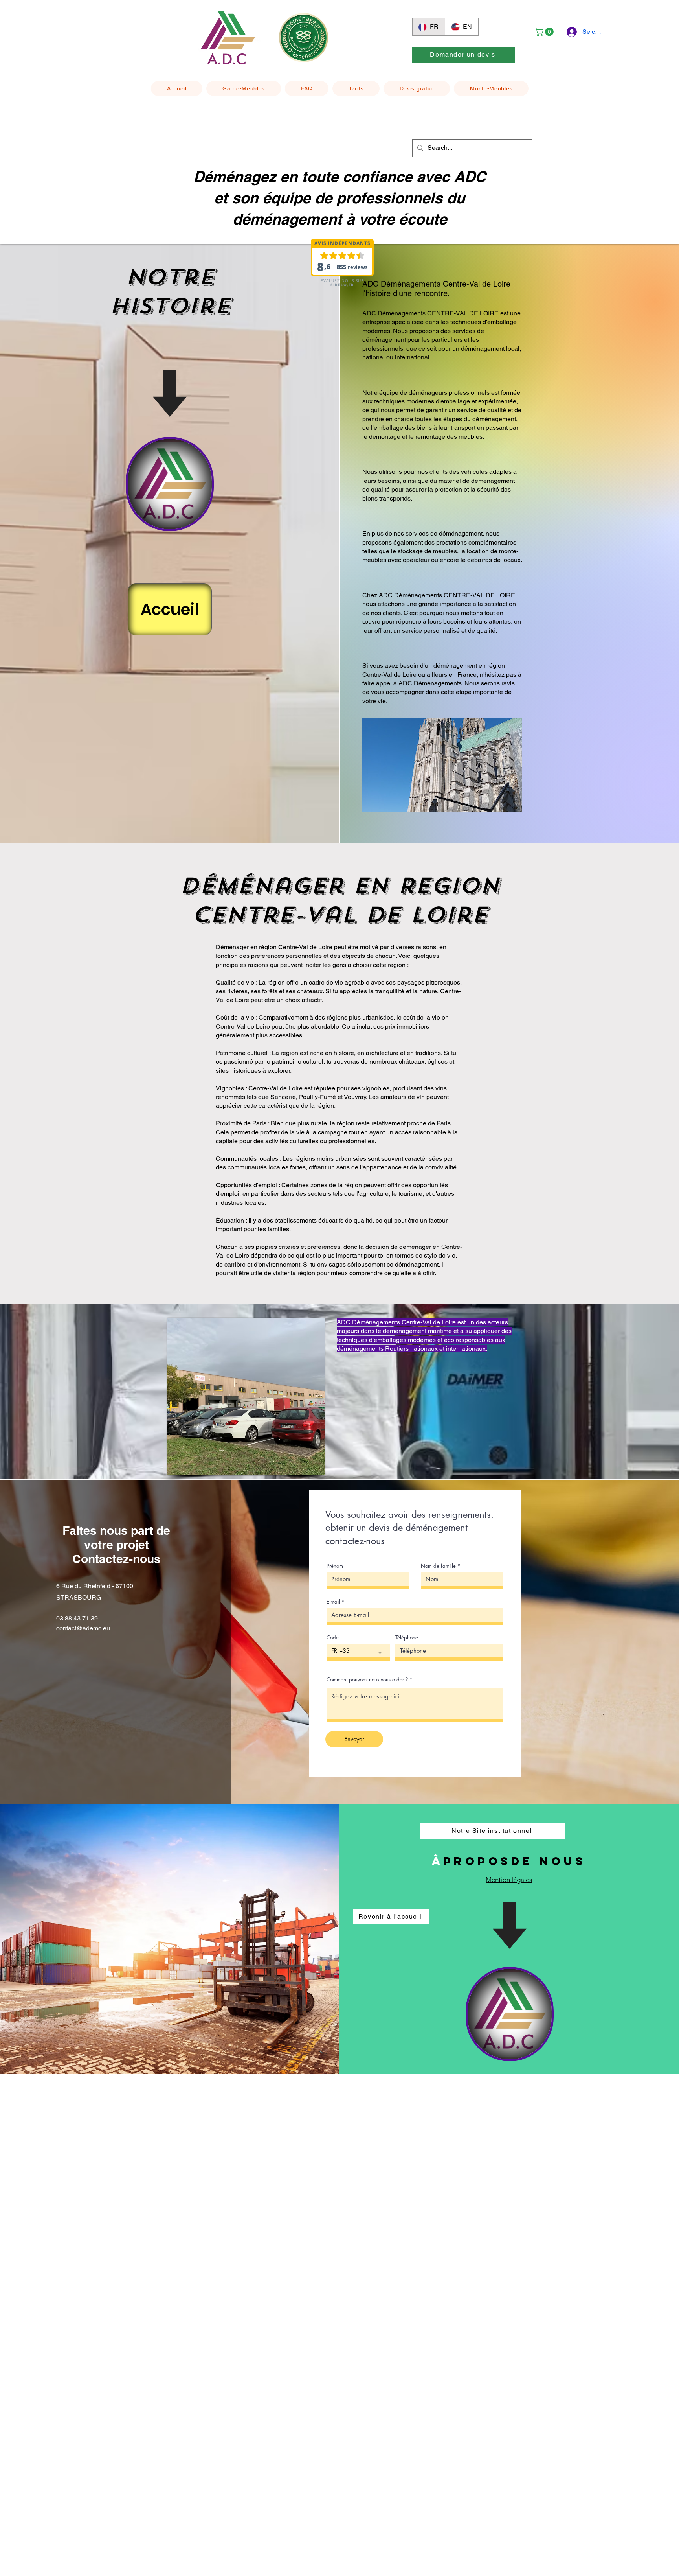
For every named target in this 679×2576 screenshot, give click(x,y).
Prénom (335, 1566)
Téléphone (407, 1638)
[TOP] (170, 484)
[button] (545, 32)
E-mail (333, 1602)
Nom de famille (438, 1566)
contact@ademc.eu (83, 1628)
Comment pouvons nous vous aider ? (367, 1680)
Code (333, 1638)
